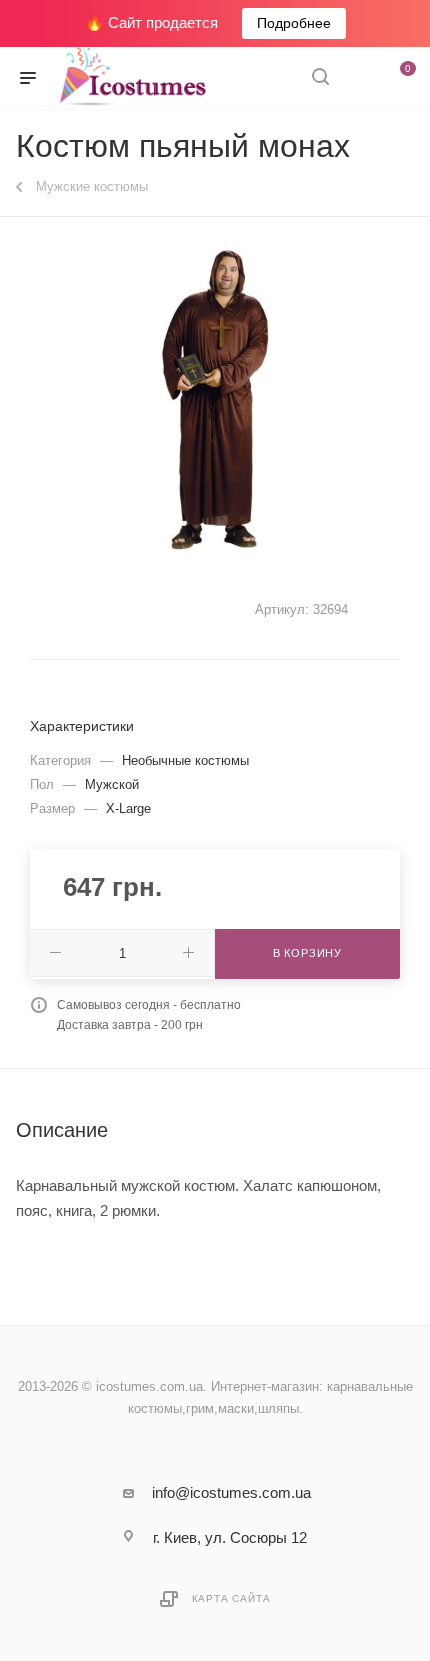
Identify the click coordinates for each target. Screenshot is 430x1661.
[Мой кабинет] (358, 78)
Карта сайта (231, 1598)
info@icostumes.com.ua (231, 1492)
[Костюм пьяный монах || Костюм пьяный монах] (215, 400)
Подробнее (294, 23)
